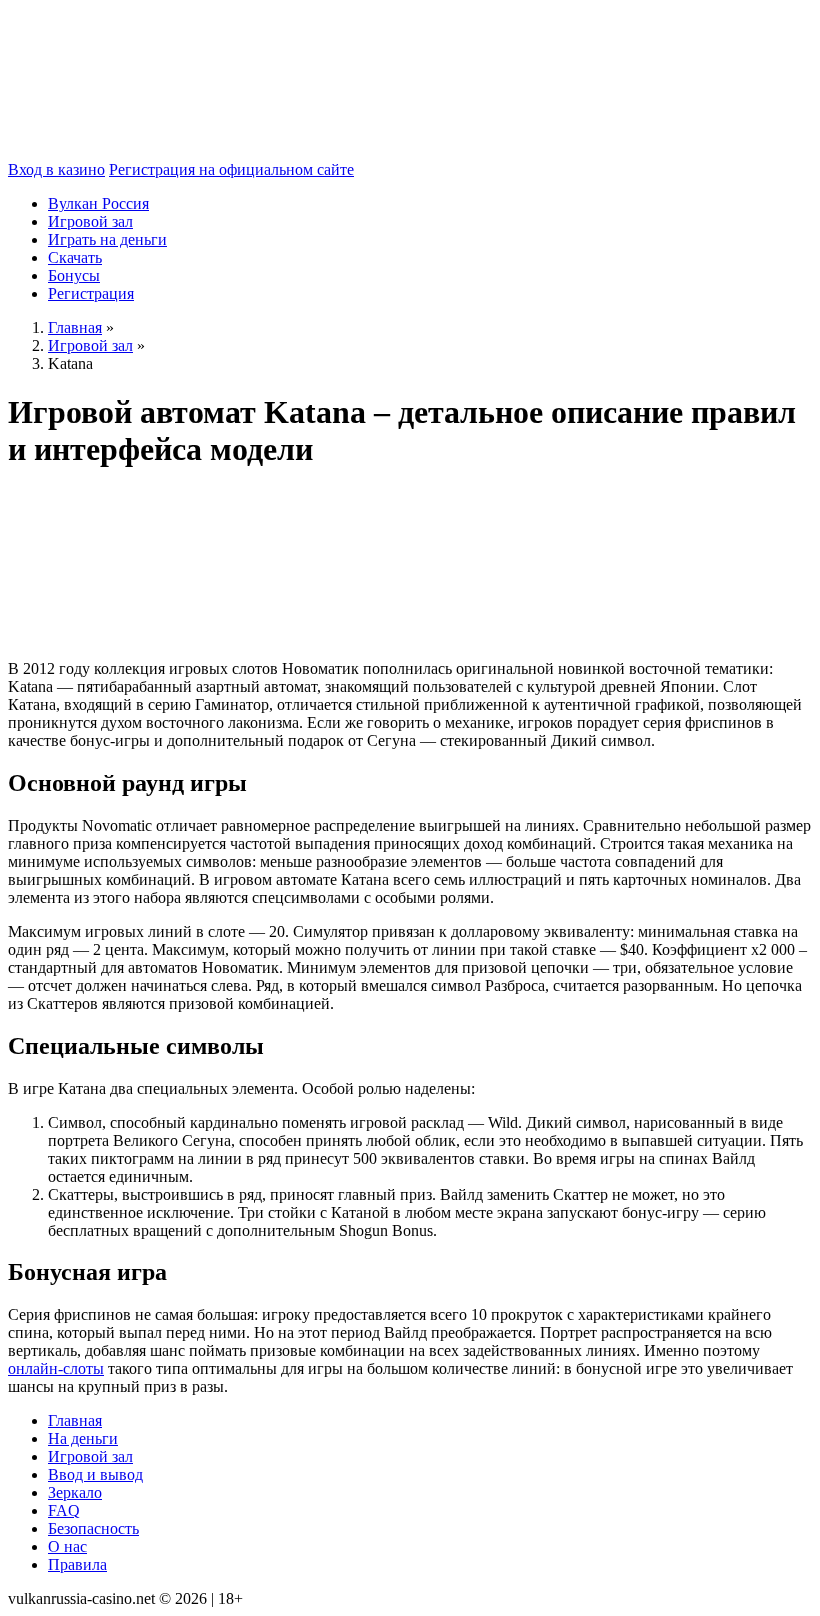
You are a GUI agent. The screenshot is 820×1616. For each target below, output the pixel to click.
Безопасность (93, 1528)
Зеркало (75, 1492)
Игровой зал (90, 221)
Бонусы (74, 275)
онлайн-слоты (56, 1368)
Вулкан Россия (98, 203)
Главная (75, 1420)
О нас (67, 1546)
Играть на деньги (107, 239)
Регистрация (91, 293)
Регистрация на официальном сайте (231, 169)
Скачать (75, 257)
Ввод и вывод (95, 1474)
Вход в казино (56, 169)
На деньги (83, 1438)
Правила (77, 1564)
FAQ (64, 1510)
